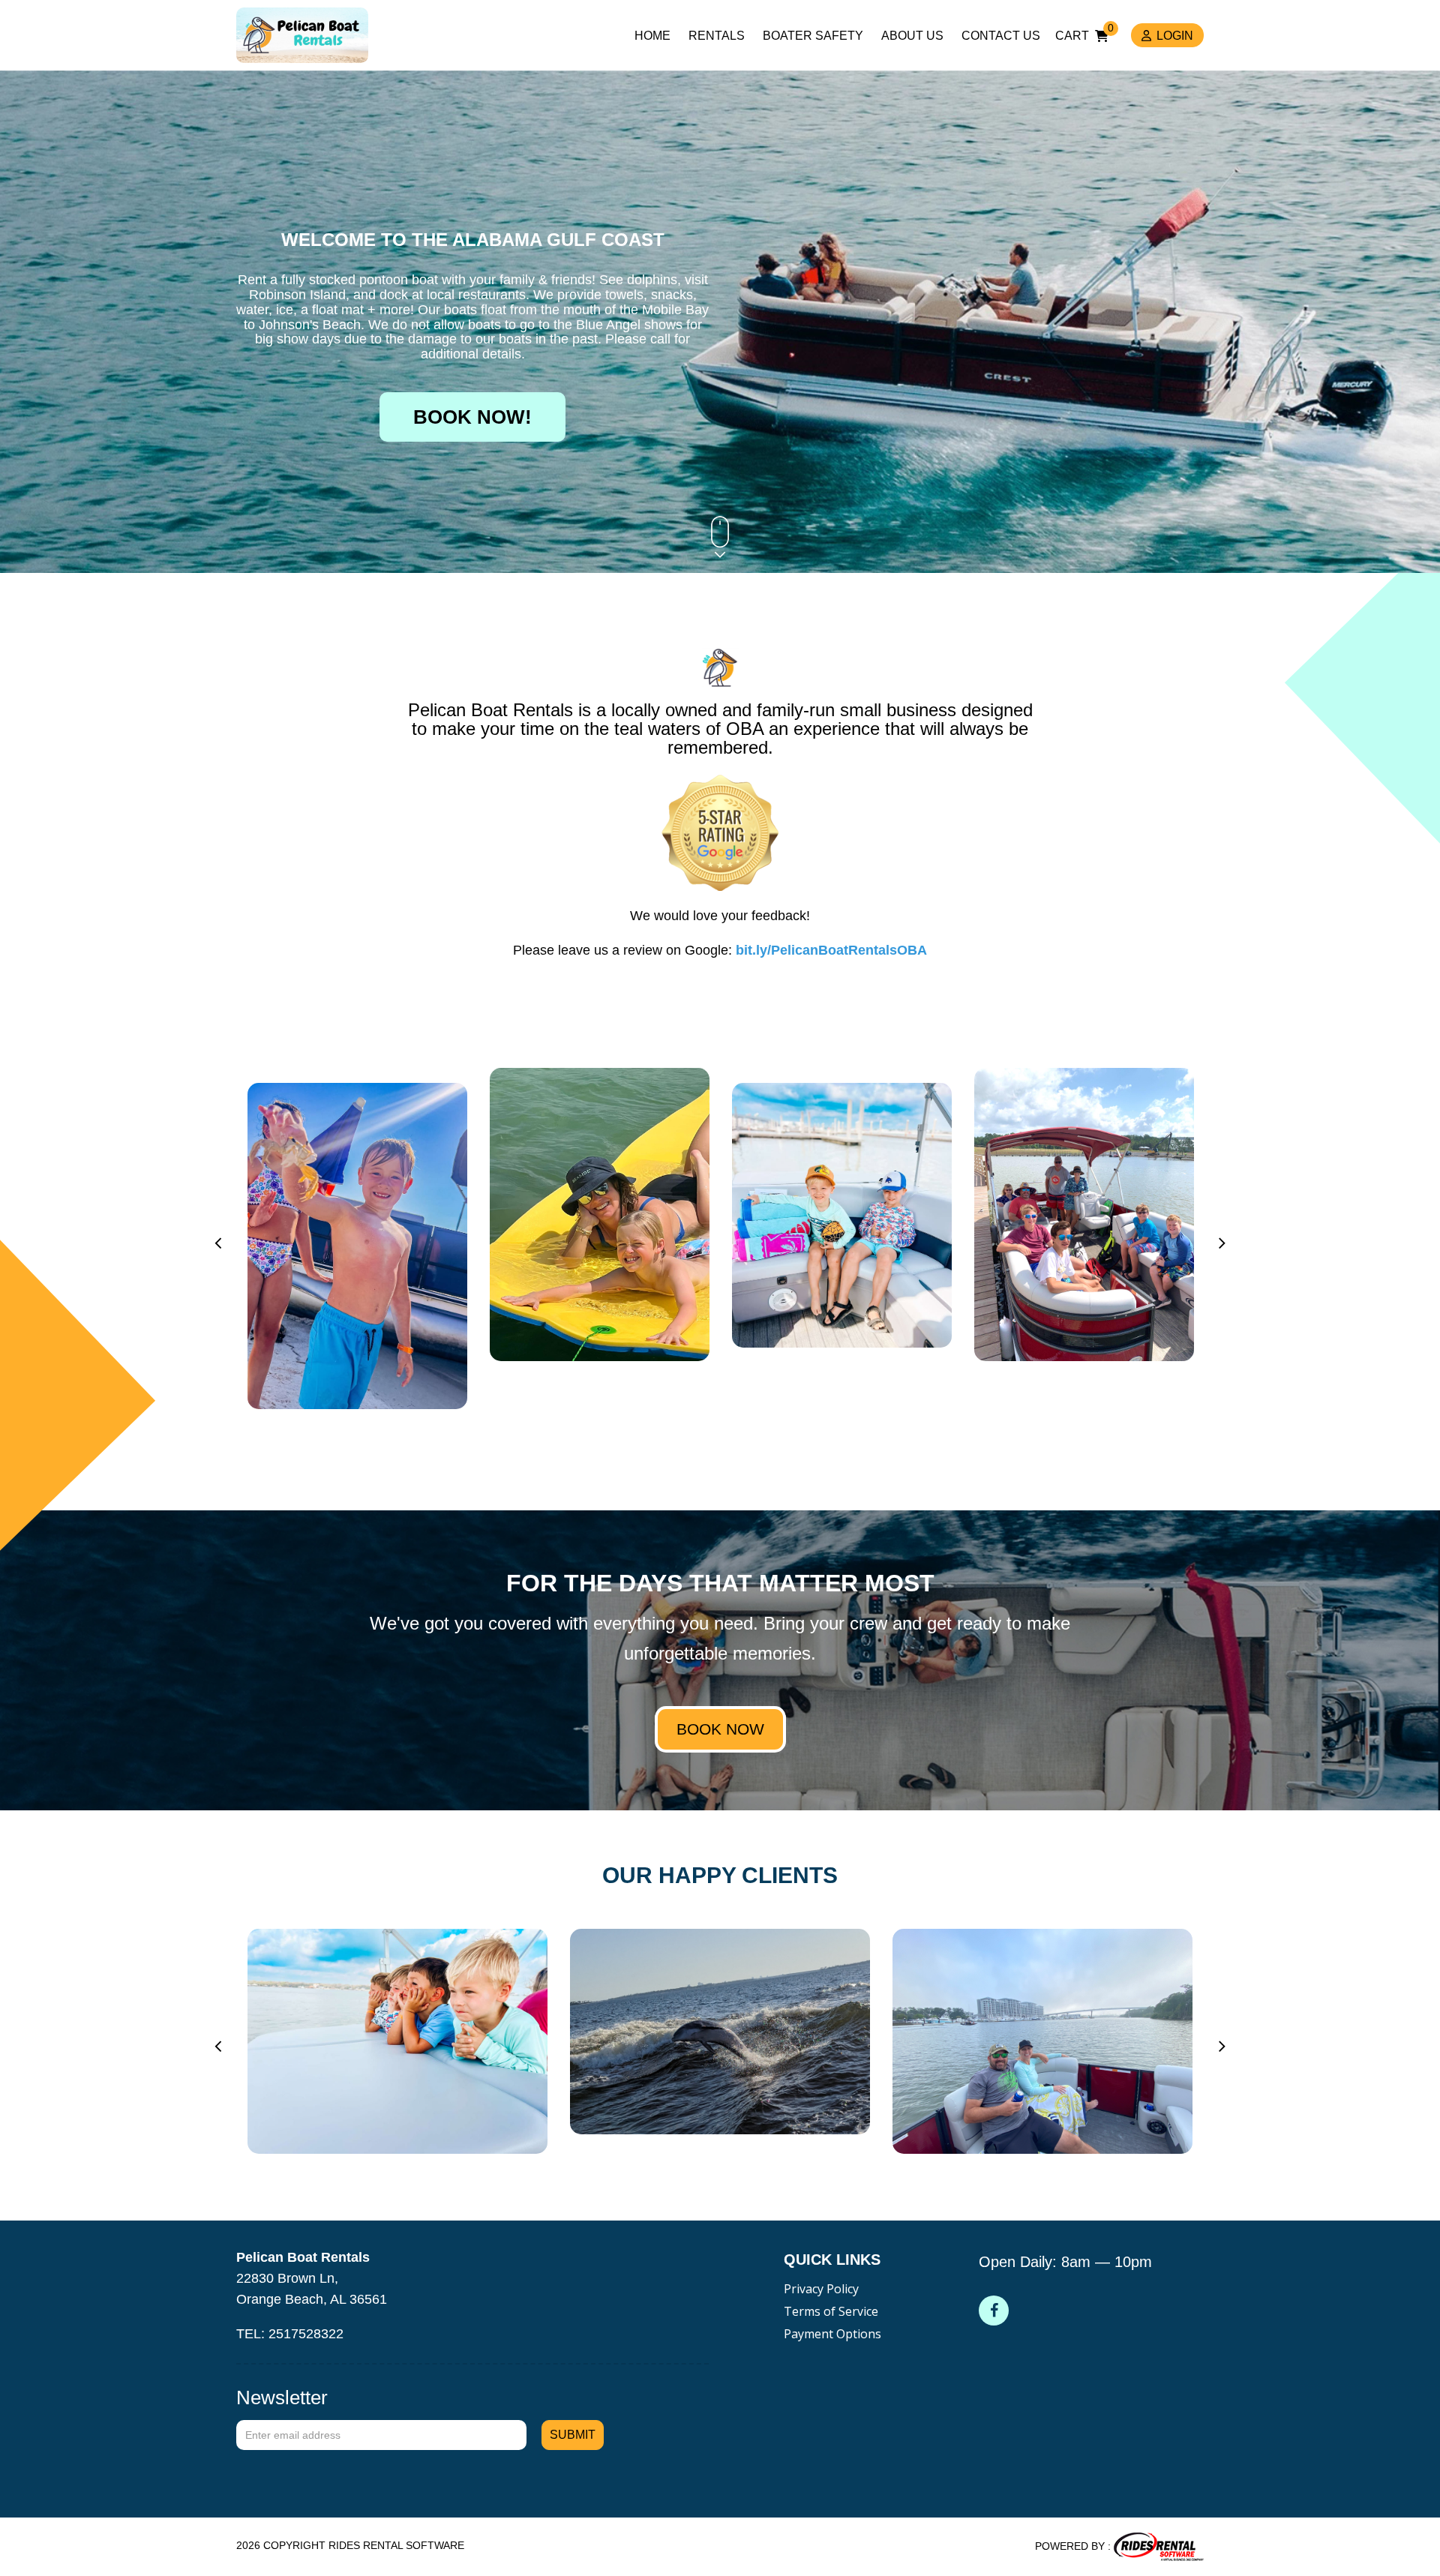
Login (1175, 36)
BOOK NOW (720, 1729)
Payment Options (832, 2334)
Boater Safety (813, 36)
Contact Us (1001, 36)
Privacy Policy (821, 2289)
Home (652, 36)
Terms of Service (831, 2311)
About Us (912, 36)
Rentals (717, 36)
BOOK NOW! (472, 417)
